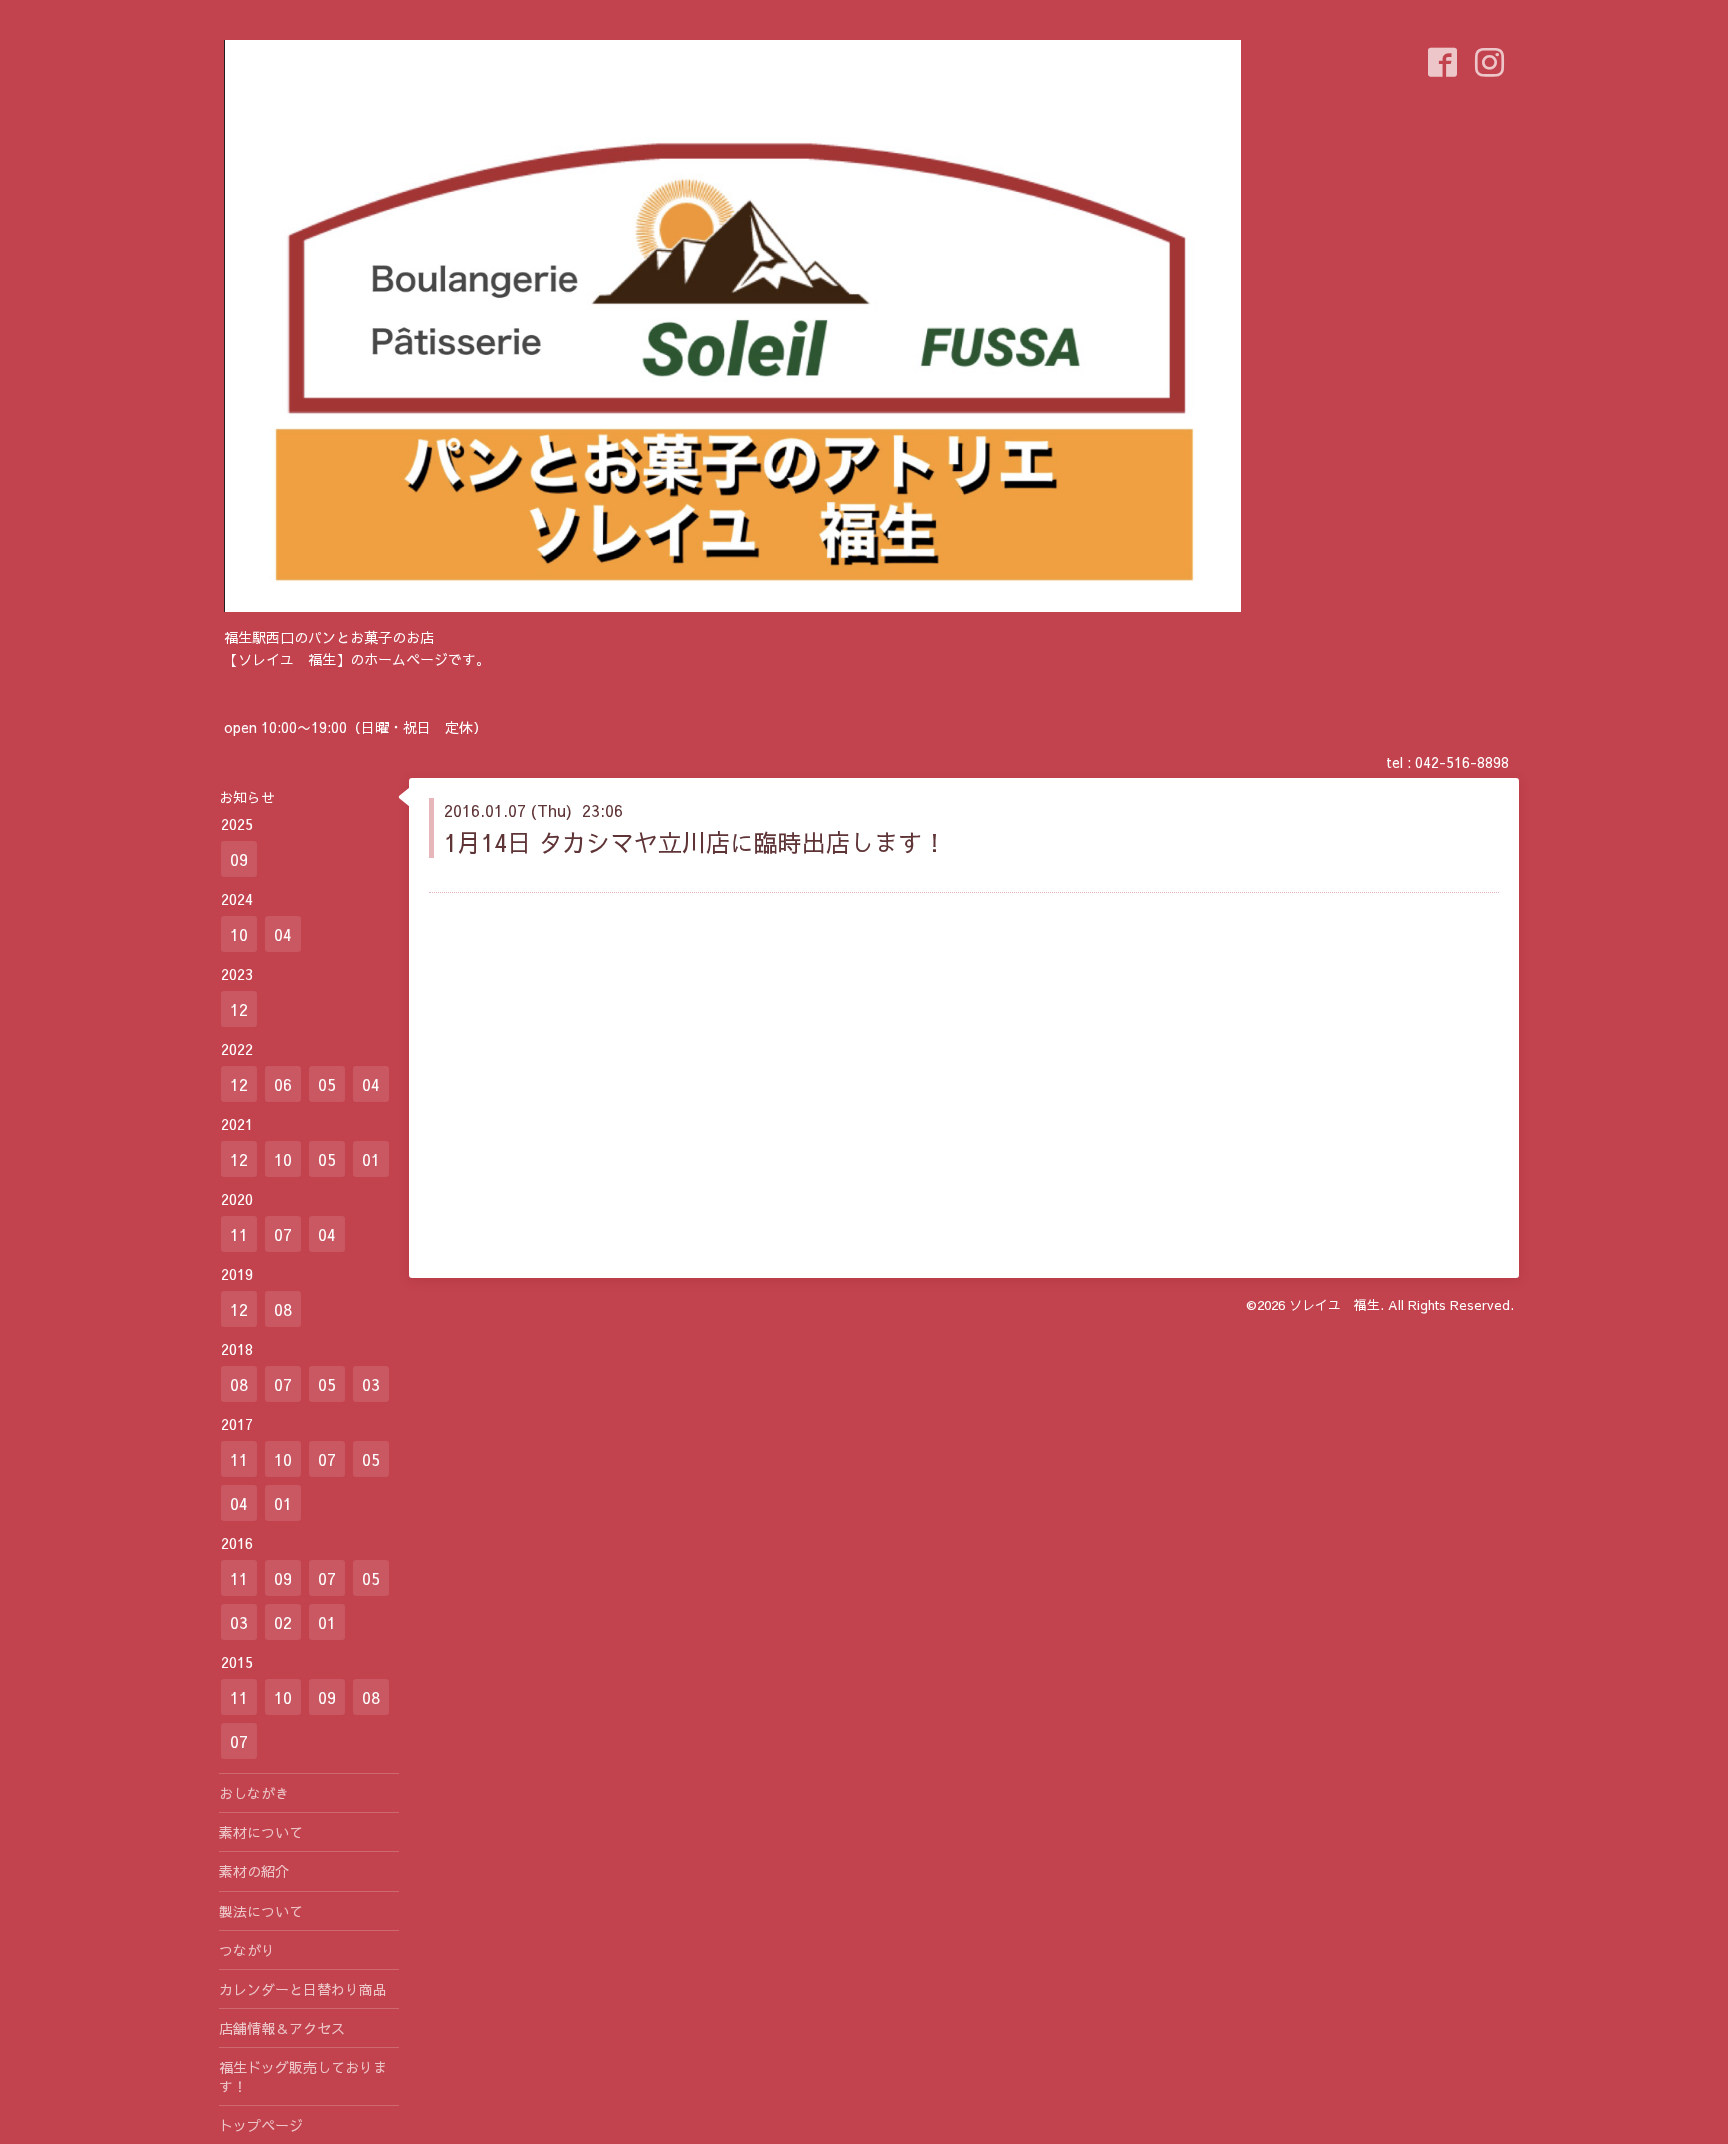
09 (239, 859)
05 (327, 1084)
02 (283, 1622)
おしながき (254, 1793)
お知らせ (247, 797)
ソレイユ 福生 (1334, 1305)
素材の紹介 (254, 1871)
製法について (261, 1911)
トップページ (261, 2125)
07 (283, 1234)
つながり (247, 1950)
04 (283, 934)
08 (283, 1309)
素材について (261, 1832)
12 (239, 1009)
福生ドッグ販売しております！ (303, 2076)
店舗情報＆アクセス (282, 2028)
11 (239, 1234)
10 (239, 934)
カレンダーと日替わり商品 (303, 1989)
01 (371, 1159)
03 (371, 1384)
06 (283, 1084)
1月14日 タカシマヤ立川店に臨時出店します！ (695, 842)
